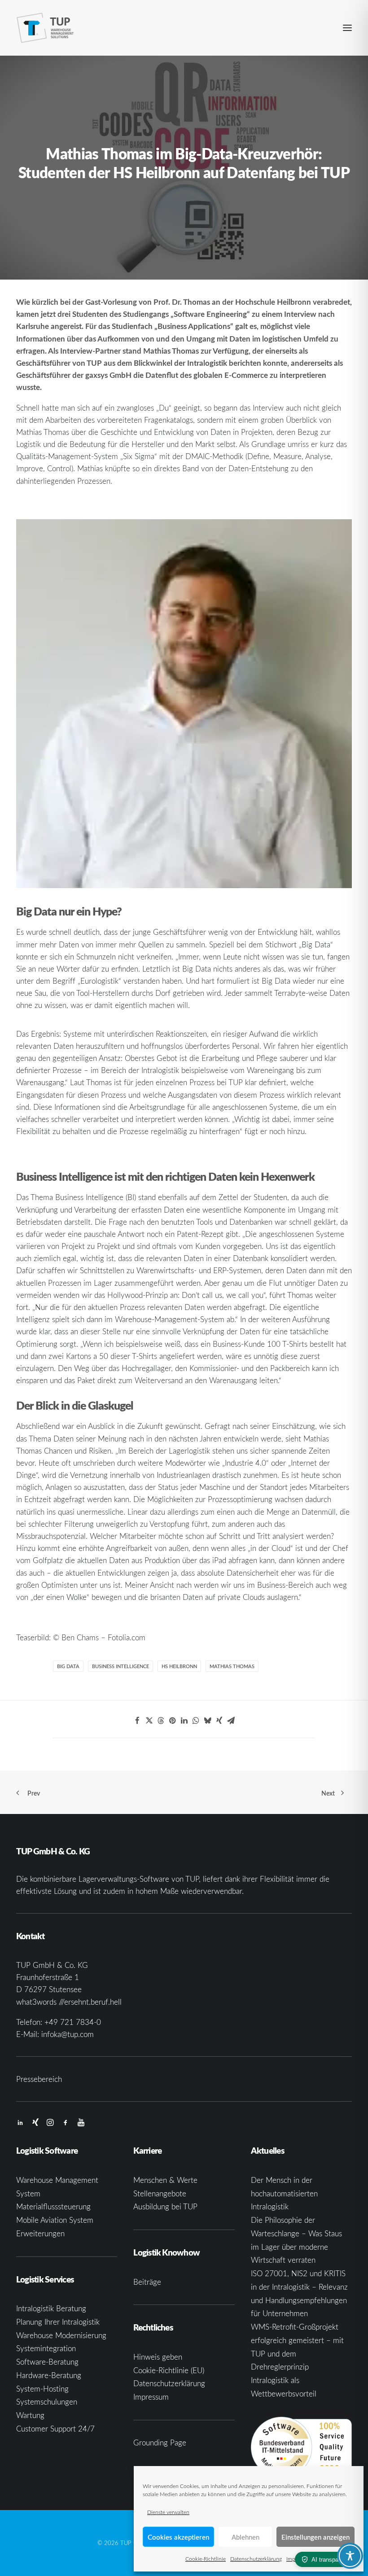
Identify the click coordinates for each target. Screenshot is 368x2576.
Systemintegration (46, 2348)
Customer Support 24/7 (55, 2429)
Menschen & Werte (165, 2180)
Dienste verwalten (168, 2512)
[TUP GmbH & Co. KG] (45, 28)
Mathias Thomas (232, 1666)
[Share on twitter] (149, 1721)
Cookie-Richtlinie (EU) (169, 2370)
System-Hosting (42, 2389)
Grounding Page (160, 2442)
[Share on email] (231, 1721)
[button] (347, 28)
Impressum (151, 2397)
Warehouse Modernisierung (61, 2335)
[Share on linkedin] (184, 1721)
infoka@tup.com (68, 2034)
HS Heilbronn (179, 1666)
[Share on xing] (219, 1721)
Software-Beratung (47, 2362)
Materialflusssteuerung (53, 2206)
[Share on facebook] (137, 1721)
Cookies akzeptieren (178, 2537)
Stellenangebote (160, 2193)
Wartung (30, 2415)
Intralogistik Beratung (51, 2308)
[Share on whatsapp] (196, 1721)
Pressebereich (39, 2079)
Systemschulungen (47, 2402)
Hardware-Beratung (49, 2375)
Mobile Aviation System (55, 2220)
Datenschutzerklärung (256, 2558)
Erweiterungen (40, 2233)
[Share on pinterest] (172, 1721)
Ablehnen (245, 2537)
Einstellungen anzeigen (315, 2537)
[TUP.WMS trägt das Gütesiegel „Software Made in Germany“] (301, 2447)
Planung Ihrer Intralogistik (58, 2322)
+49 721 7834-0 (73, 2022)
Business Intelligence (120, 1666)
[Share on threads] (161, 1721)
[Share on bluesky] (207, 1721)
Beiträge (147, 2282)
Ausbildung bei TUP (165, 2206)
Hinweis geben (158, 2357)
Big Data (68, 1666)
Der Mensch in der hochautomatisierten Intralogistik (284, 2193)
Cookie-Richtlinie (206, 2558)
